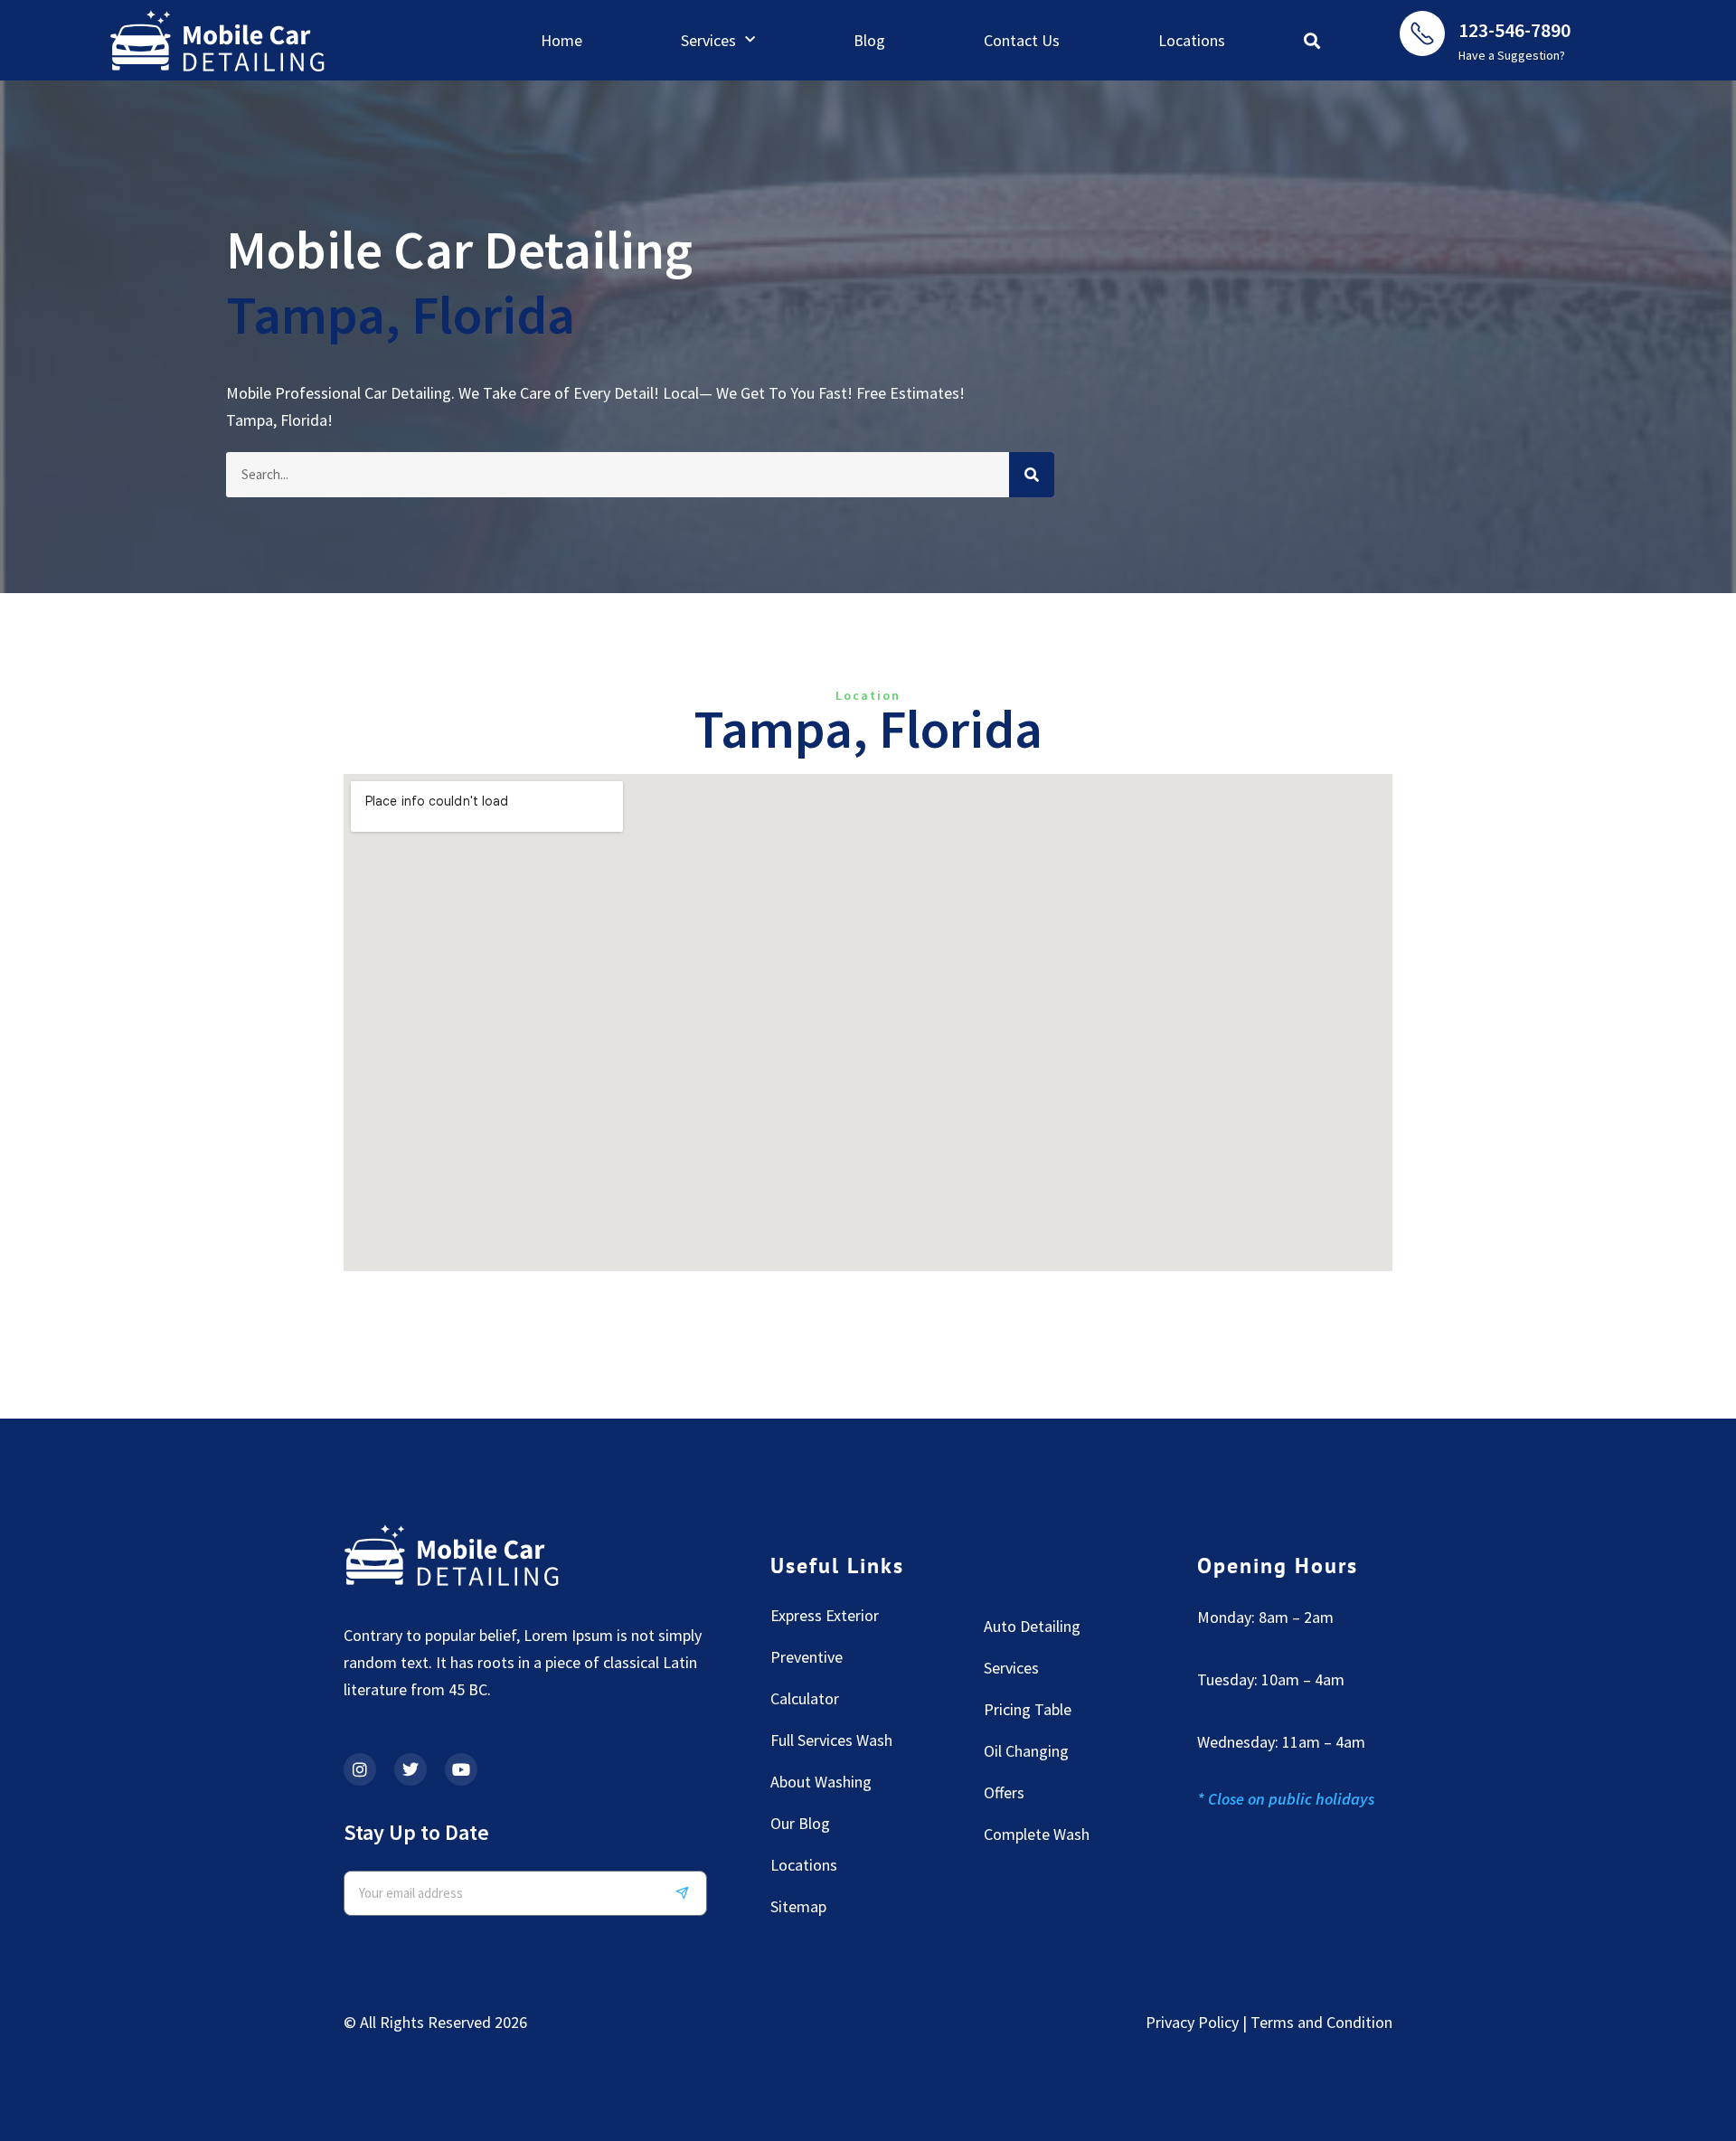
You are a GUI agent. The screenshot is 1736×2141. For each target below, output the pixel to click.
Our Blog (800, 1823)
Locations (1192, 40)
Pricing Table (1028, 1709)
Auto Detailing (1032, 1626)
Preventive (807, 1657)
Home (561, 40)
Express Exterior (825, 1615)
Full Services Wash (831, 1740)
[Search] (1032, 475)
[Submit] (689, 1893)
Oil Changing (1026, 1751)
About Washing (821, 1782)
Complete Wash (1037, 1834)
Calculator (805, 1698)
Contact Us (1022, 40)
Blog (869, 40)
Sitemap (798, 1906)
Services (708, 40)
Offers (1004, 1792)
